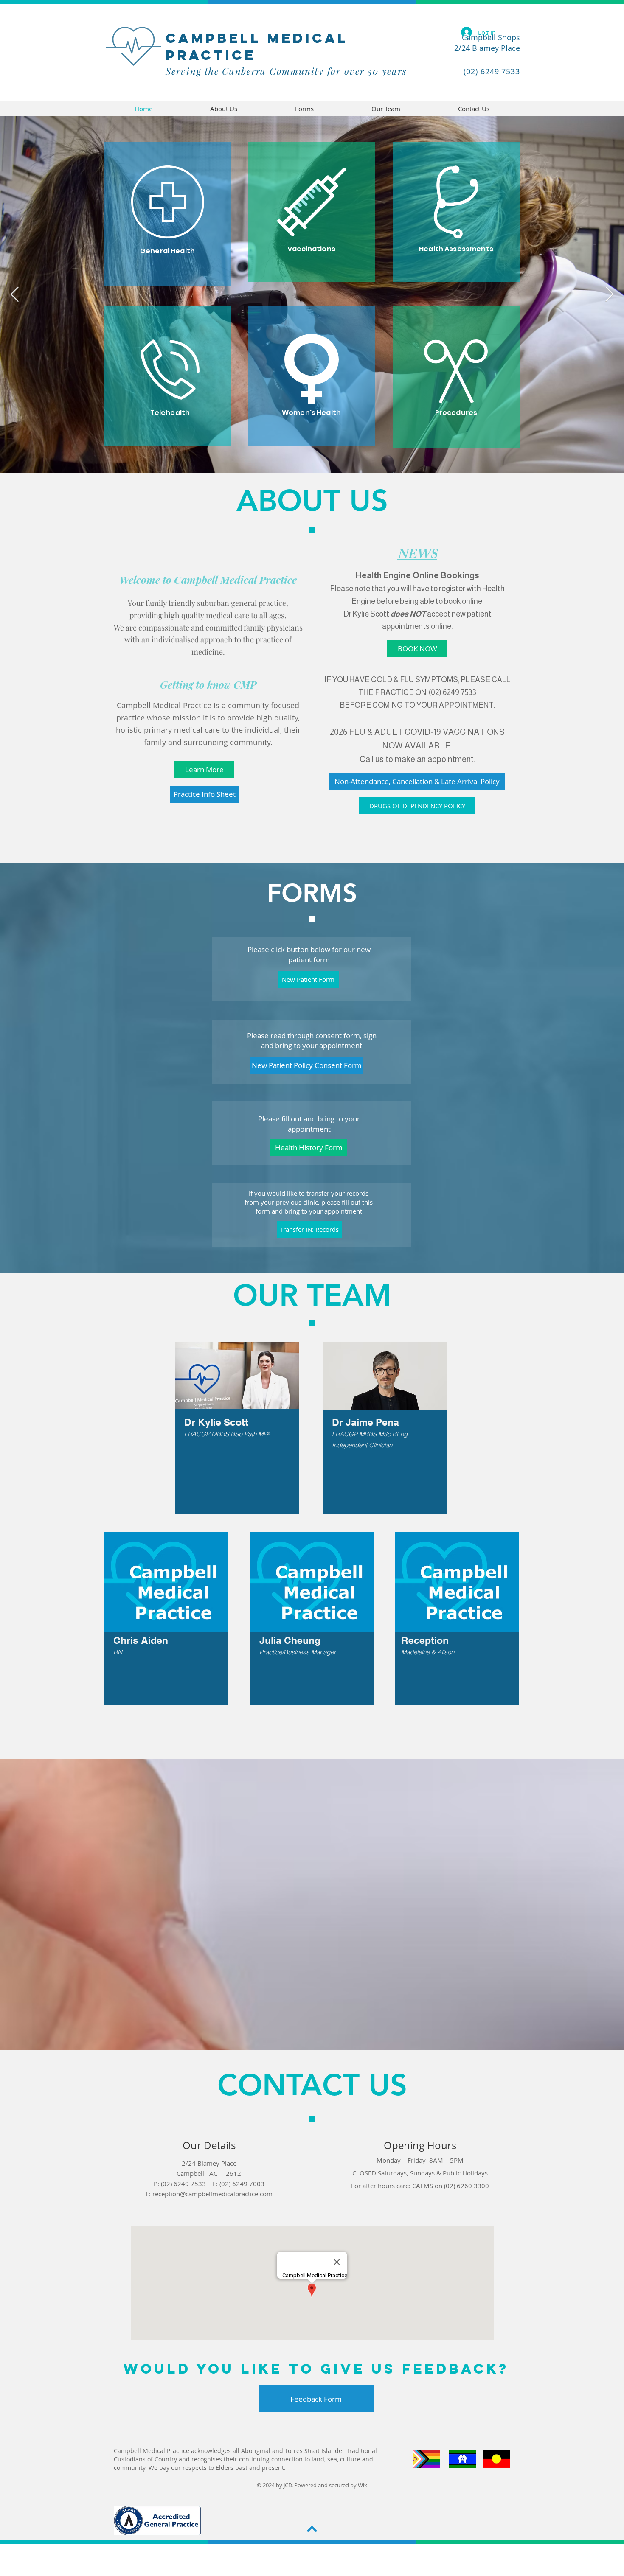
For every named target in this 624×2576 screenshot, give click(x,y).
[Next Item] (609, 295)
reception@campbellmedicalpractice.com (212, 2194)
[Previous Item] (15, 295)
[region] (456, 377)
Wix (363, 2485)
